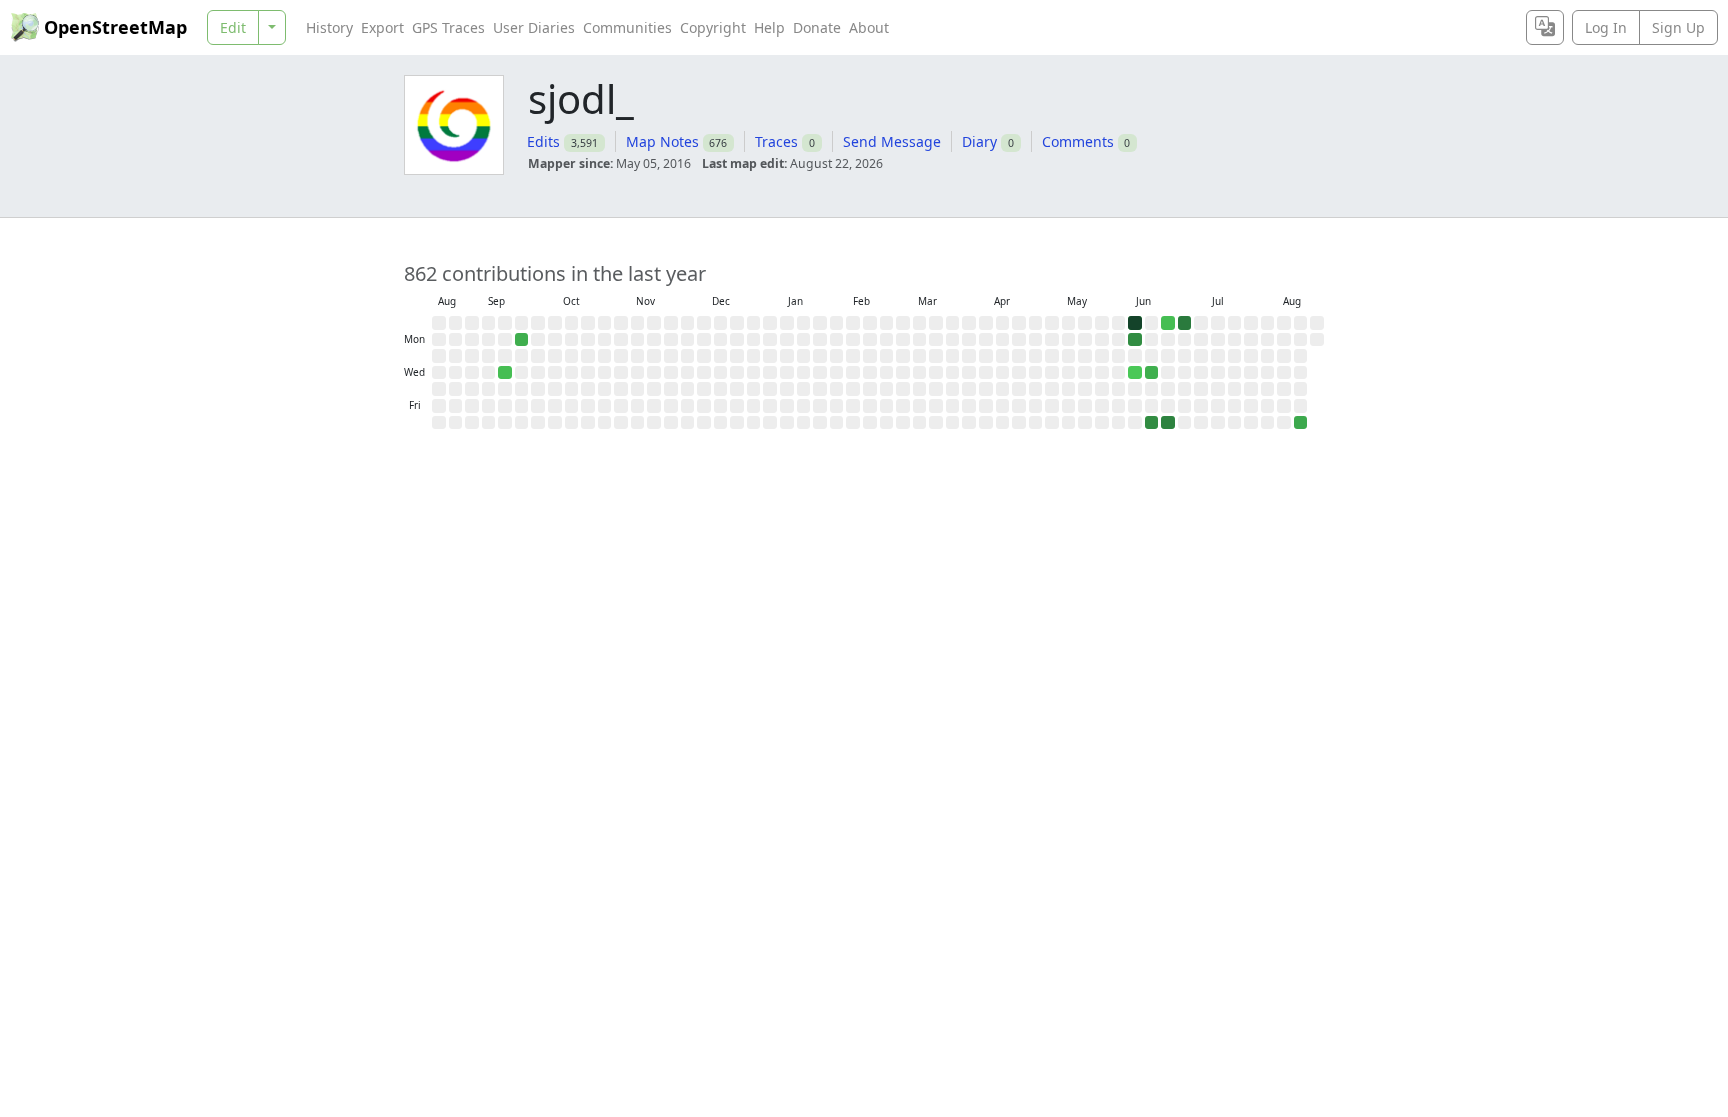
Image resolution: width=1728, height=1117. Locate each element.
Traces (776, 141)
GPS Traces (448, 27)
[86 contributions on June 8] (1135, 340)
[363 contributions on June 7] (1135, 323)
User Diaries (534, 27)
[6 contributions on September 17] (505, 373)
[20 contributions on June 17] (1152, 373)
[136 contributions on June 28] (1185, 323)
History (329, 27)
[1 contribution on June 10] (1135, 373)
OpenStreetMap (115, 27)
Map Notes (662, 141)
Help (769, 27)
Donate (817, 27)
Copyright (713, 27)
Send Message (892, 141)
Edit (233, 27)
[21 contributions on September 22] (522, 340)
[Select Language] (1545, 27)
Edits (543, 141)
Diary (979, 141)
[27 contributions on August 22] (1301, 423)
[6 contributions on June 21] (1168, 323)
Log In (1606, 27)
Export (382, 27)
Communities (627, 27)
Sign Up (1678, 27)
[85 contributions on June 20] (1152, 423)
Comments (1078, 141)
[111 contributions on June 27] (1168, 423)
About (869, 27)
